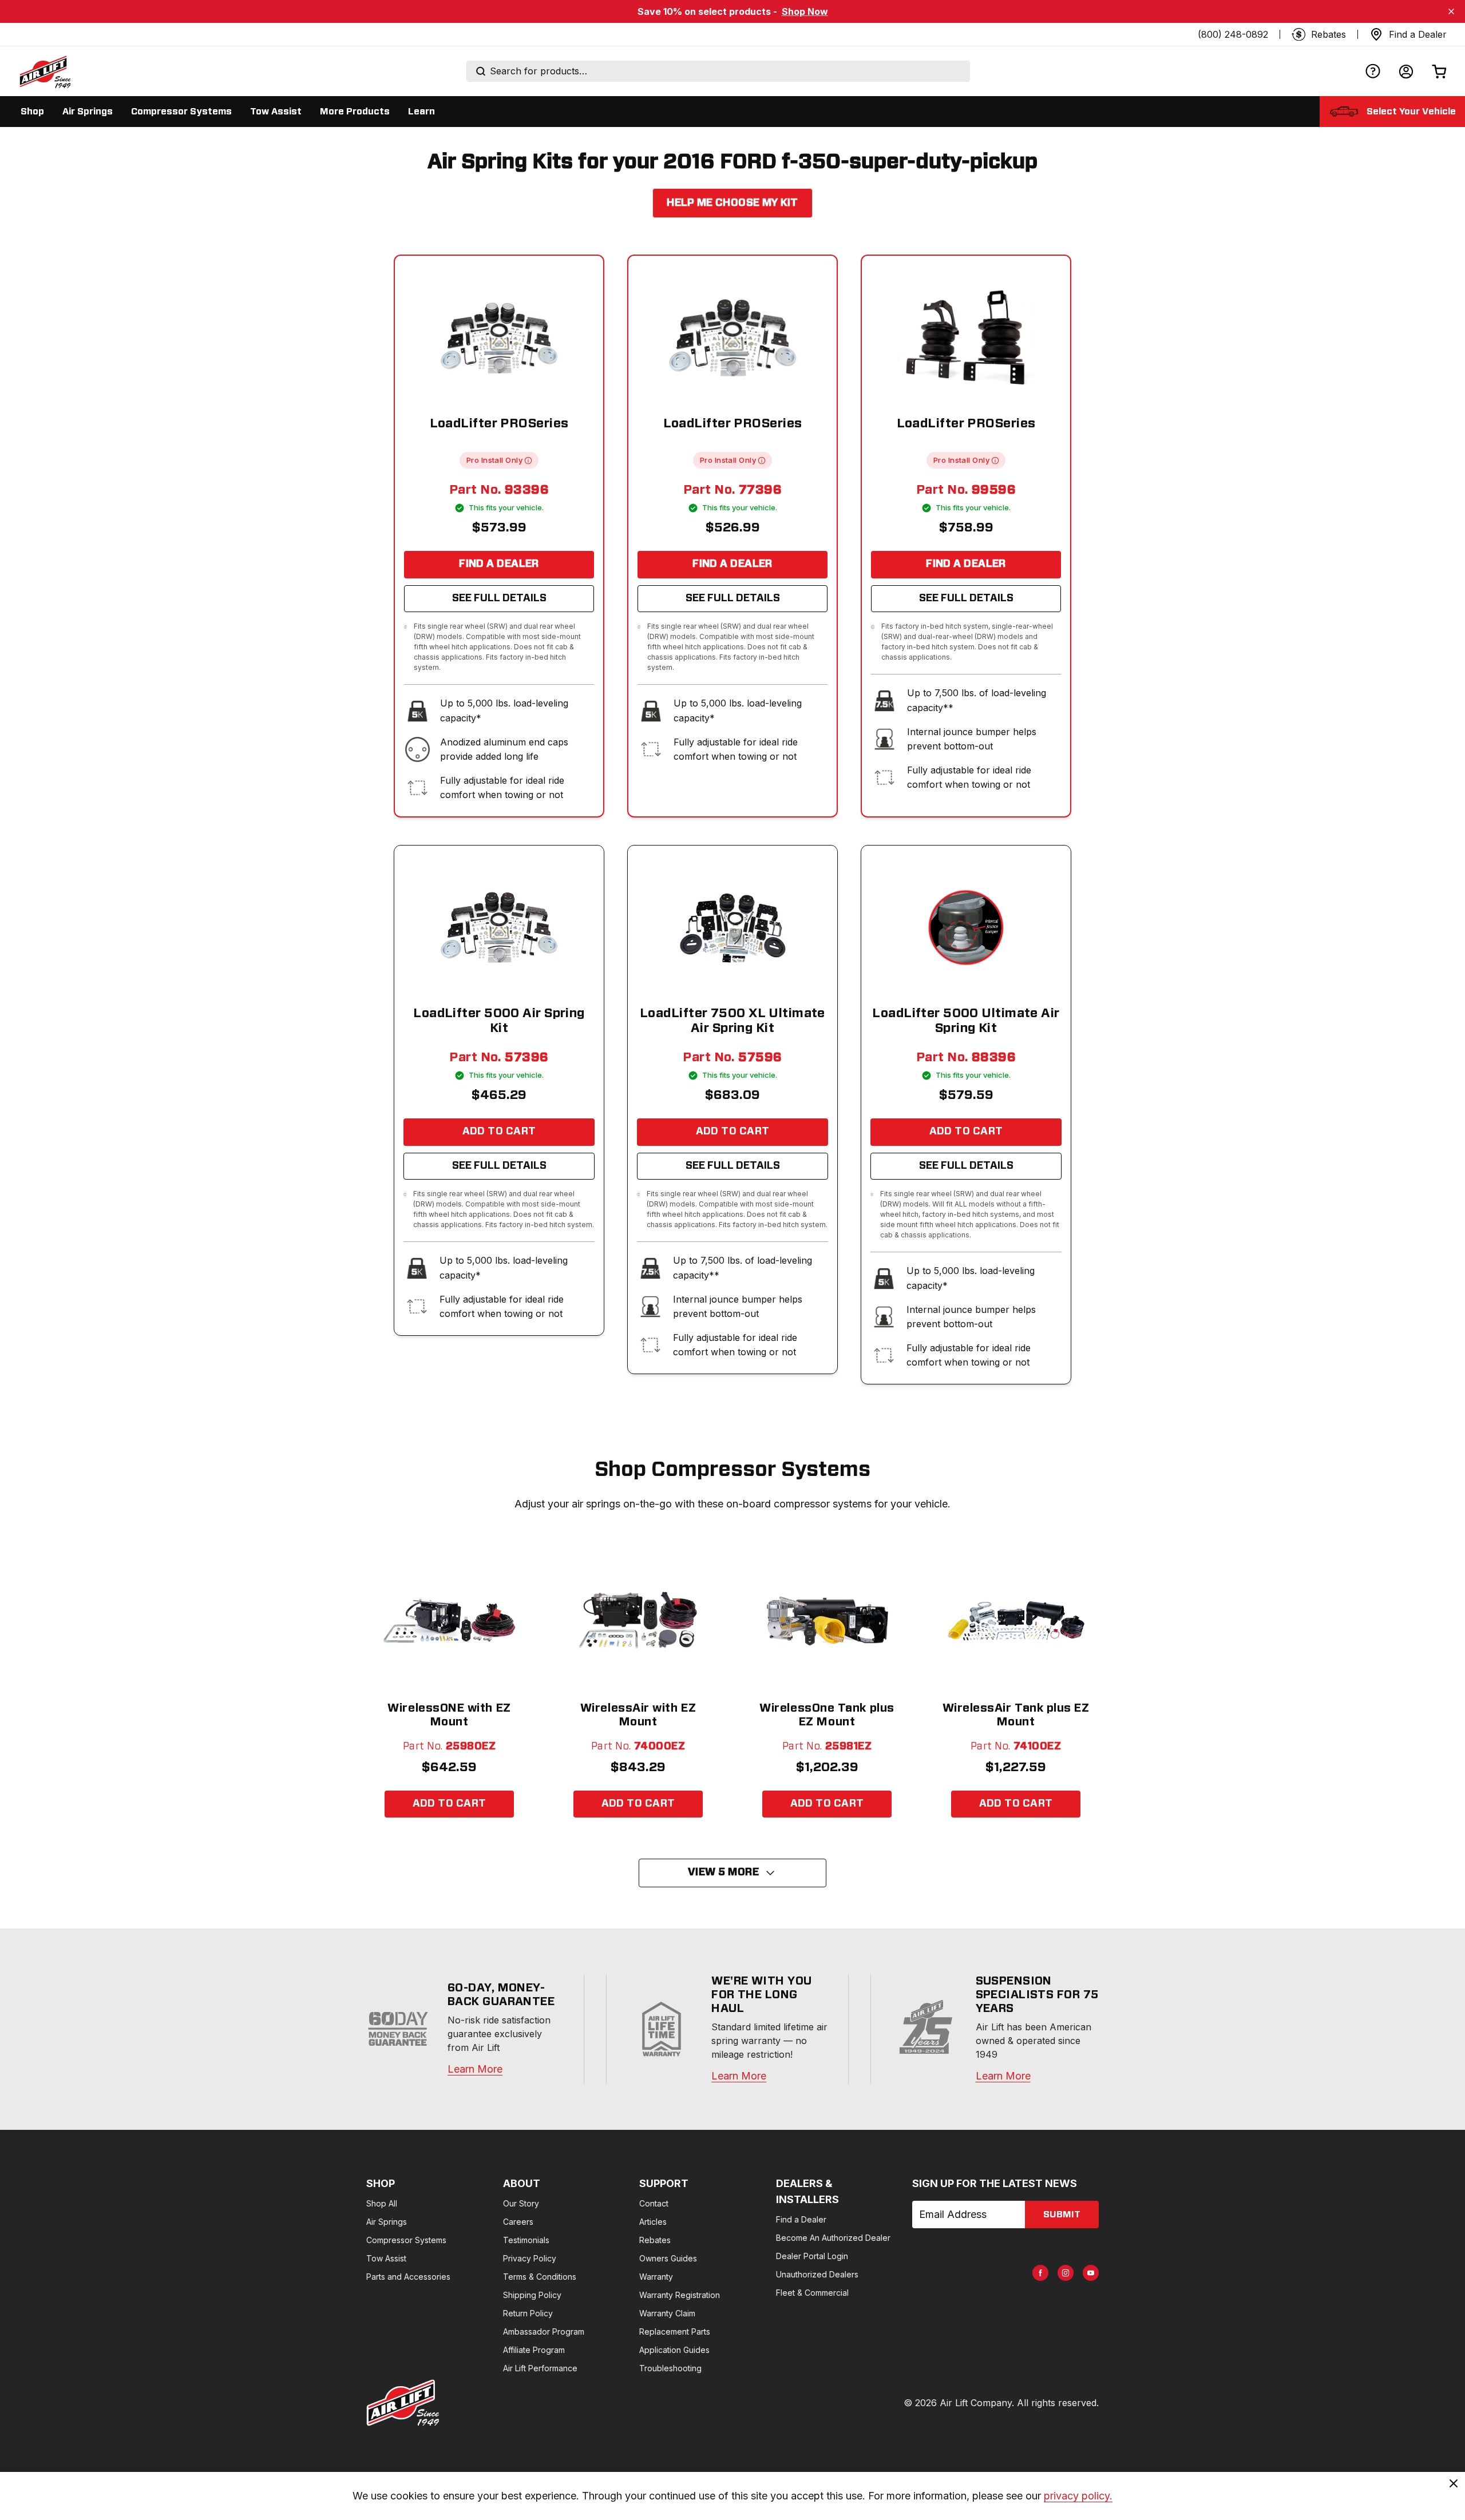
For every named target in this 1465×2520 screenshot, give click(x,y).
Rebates (655, 2240)
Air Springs (387, 2222)
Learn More (475, 2069)
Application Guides (674, 2350)
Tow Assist (386, 2258)
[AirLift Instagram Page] (1066, 2273)
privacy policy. (1078, 2496)
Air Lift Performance (540, 2368)
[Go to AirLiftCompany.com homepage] (403, 2403)
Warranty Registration (680, 2295)
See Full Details (499, 598)
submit (1062, 2215)
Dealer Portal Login (812, 2256)
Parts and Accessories (408, 2277)
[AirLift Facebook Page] (1040, 2273)
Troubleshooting (670, 2368)
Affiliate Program (534, 2350)
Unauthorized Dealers (817, 2274)
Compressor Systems (406, 2240)
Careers (518, 2222)
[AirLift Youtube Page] (1091, 2273)
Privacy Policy (530, 2258)
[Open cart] (1439, 71)
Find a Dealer (499, 564)
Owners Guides (668, 2258)
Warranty (656, 2277)
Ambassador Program (544, 2332)
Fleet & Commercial (812, 2293)
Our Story (521, 2203)
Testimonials (526, 2240)
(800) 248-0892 (1233, 34)
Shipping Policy (532, 2295)
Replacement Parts (675, 2332)
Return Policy (528, 2313)
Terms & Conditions (540, 2277)
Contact (654, 2203)
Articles (653, 2222)
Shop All (382, 2203)
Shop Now (805, 11)
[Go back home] (45, 72)
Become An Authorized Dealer (833, 2238)
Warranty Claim (667, 2313)
